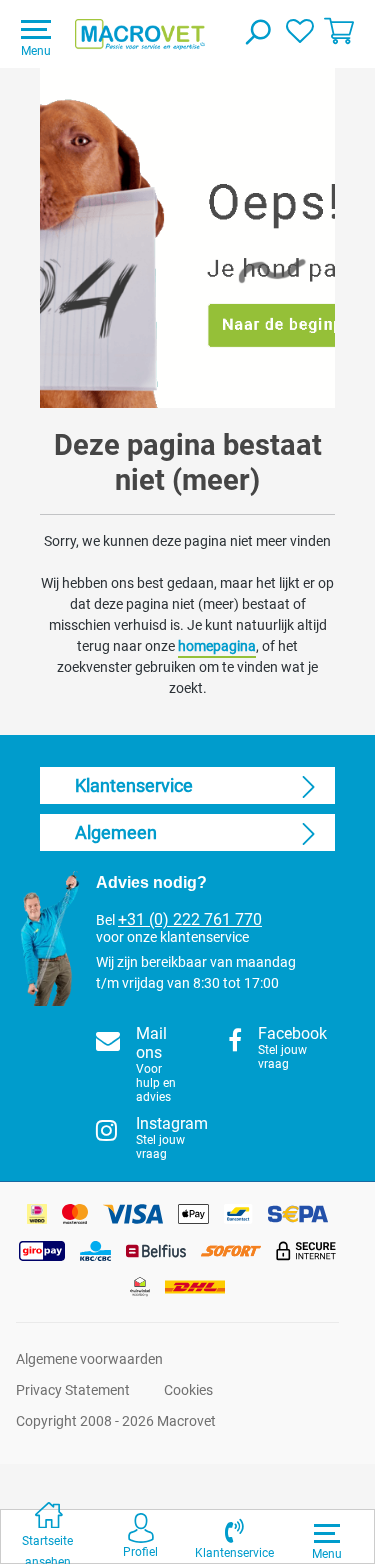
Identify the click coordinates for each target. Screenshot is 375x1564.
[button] (234, 1536)
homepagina (217, 646)
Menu (36, 51)
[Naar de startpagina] (140, 34)
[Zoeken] (257, 34)
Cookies (188, 1390)
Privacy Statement (73, 1390)
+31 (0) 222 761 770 (190, 920)
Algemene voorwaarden (89, 1359)
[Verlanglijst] (300, 30)
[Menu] (327, 1533)
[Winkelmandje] (339, 30)
